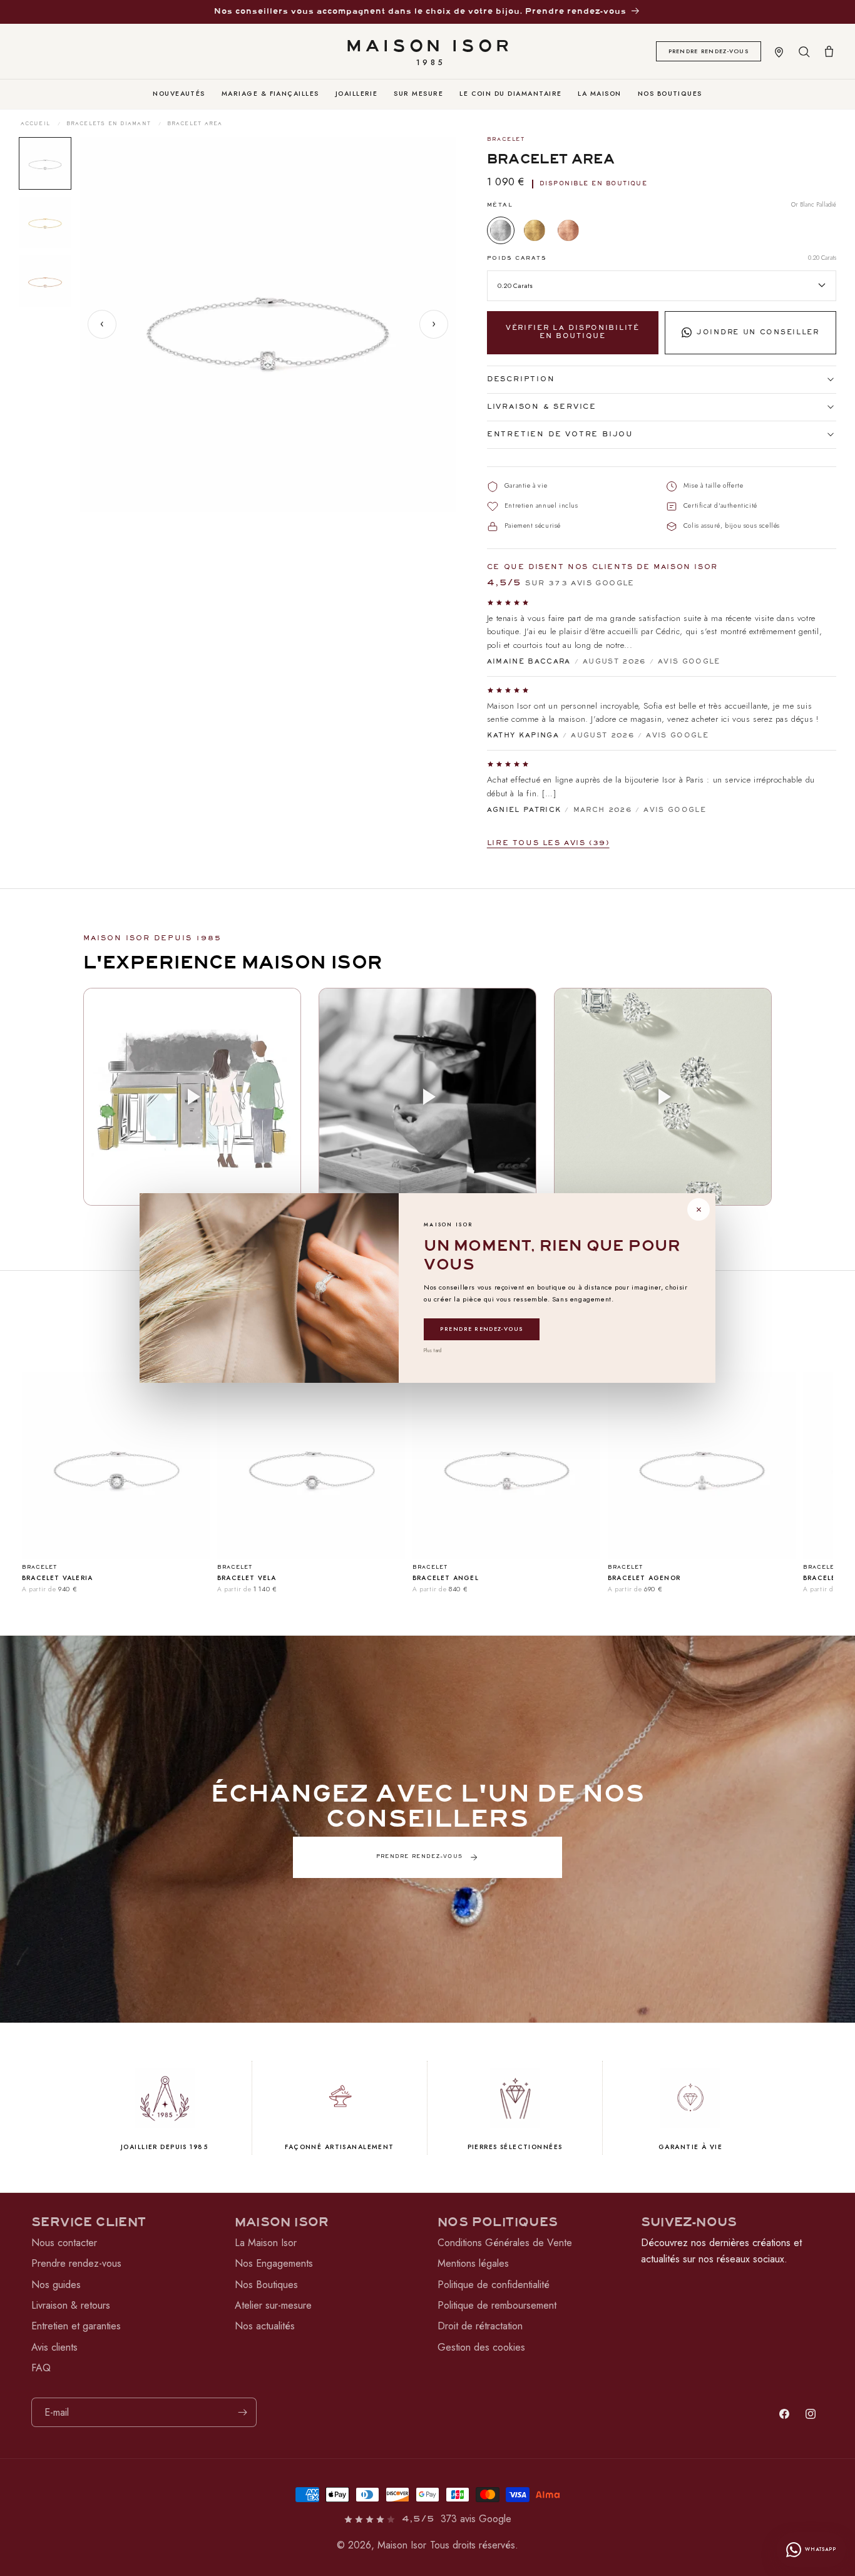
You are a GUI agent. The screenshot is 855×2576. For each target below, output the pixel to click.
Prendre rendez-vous (482, 1329)
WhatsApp (821, 2549)
